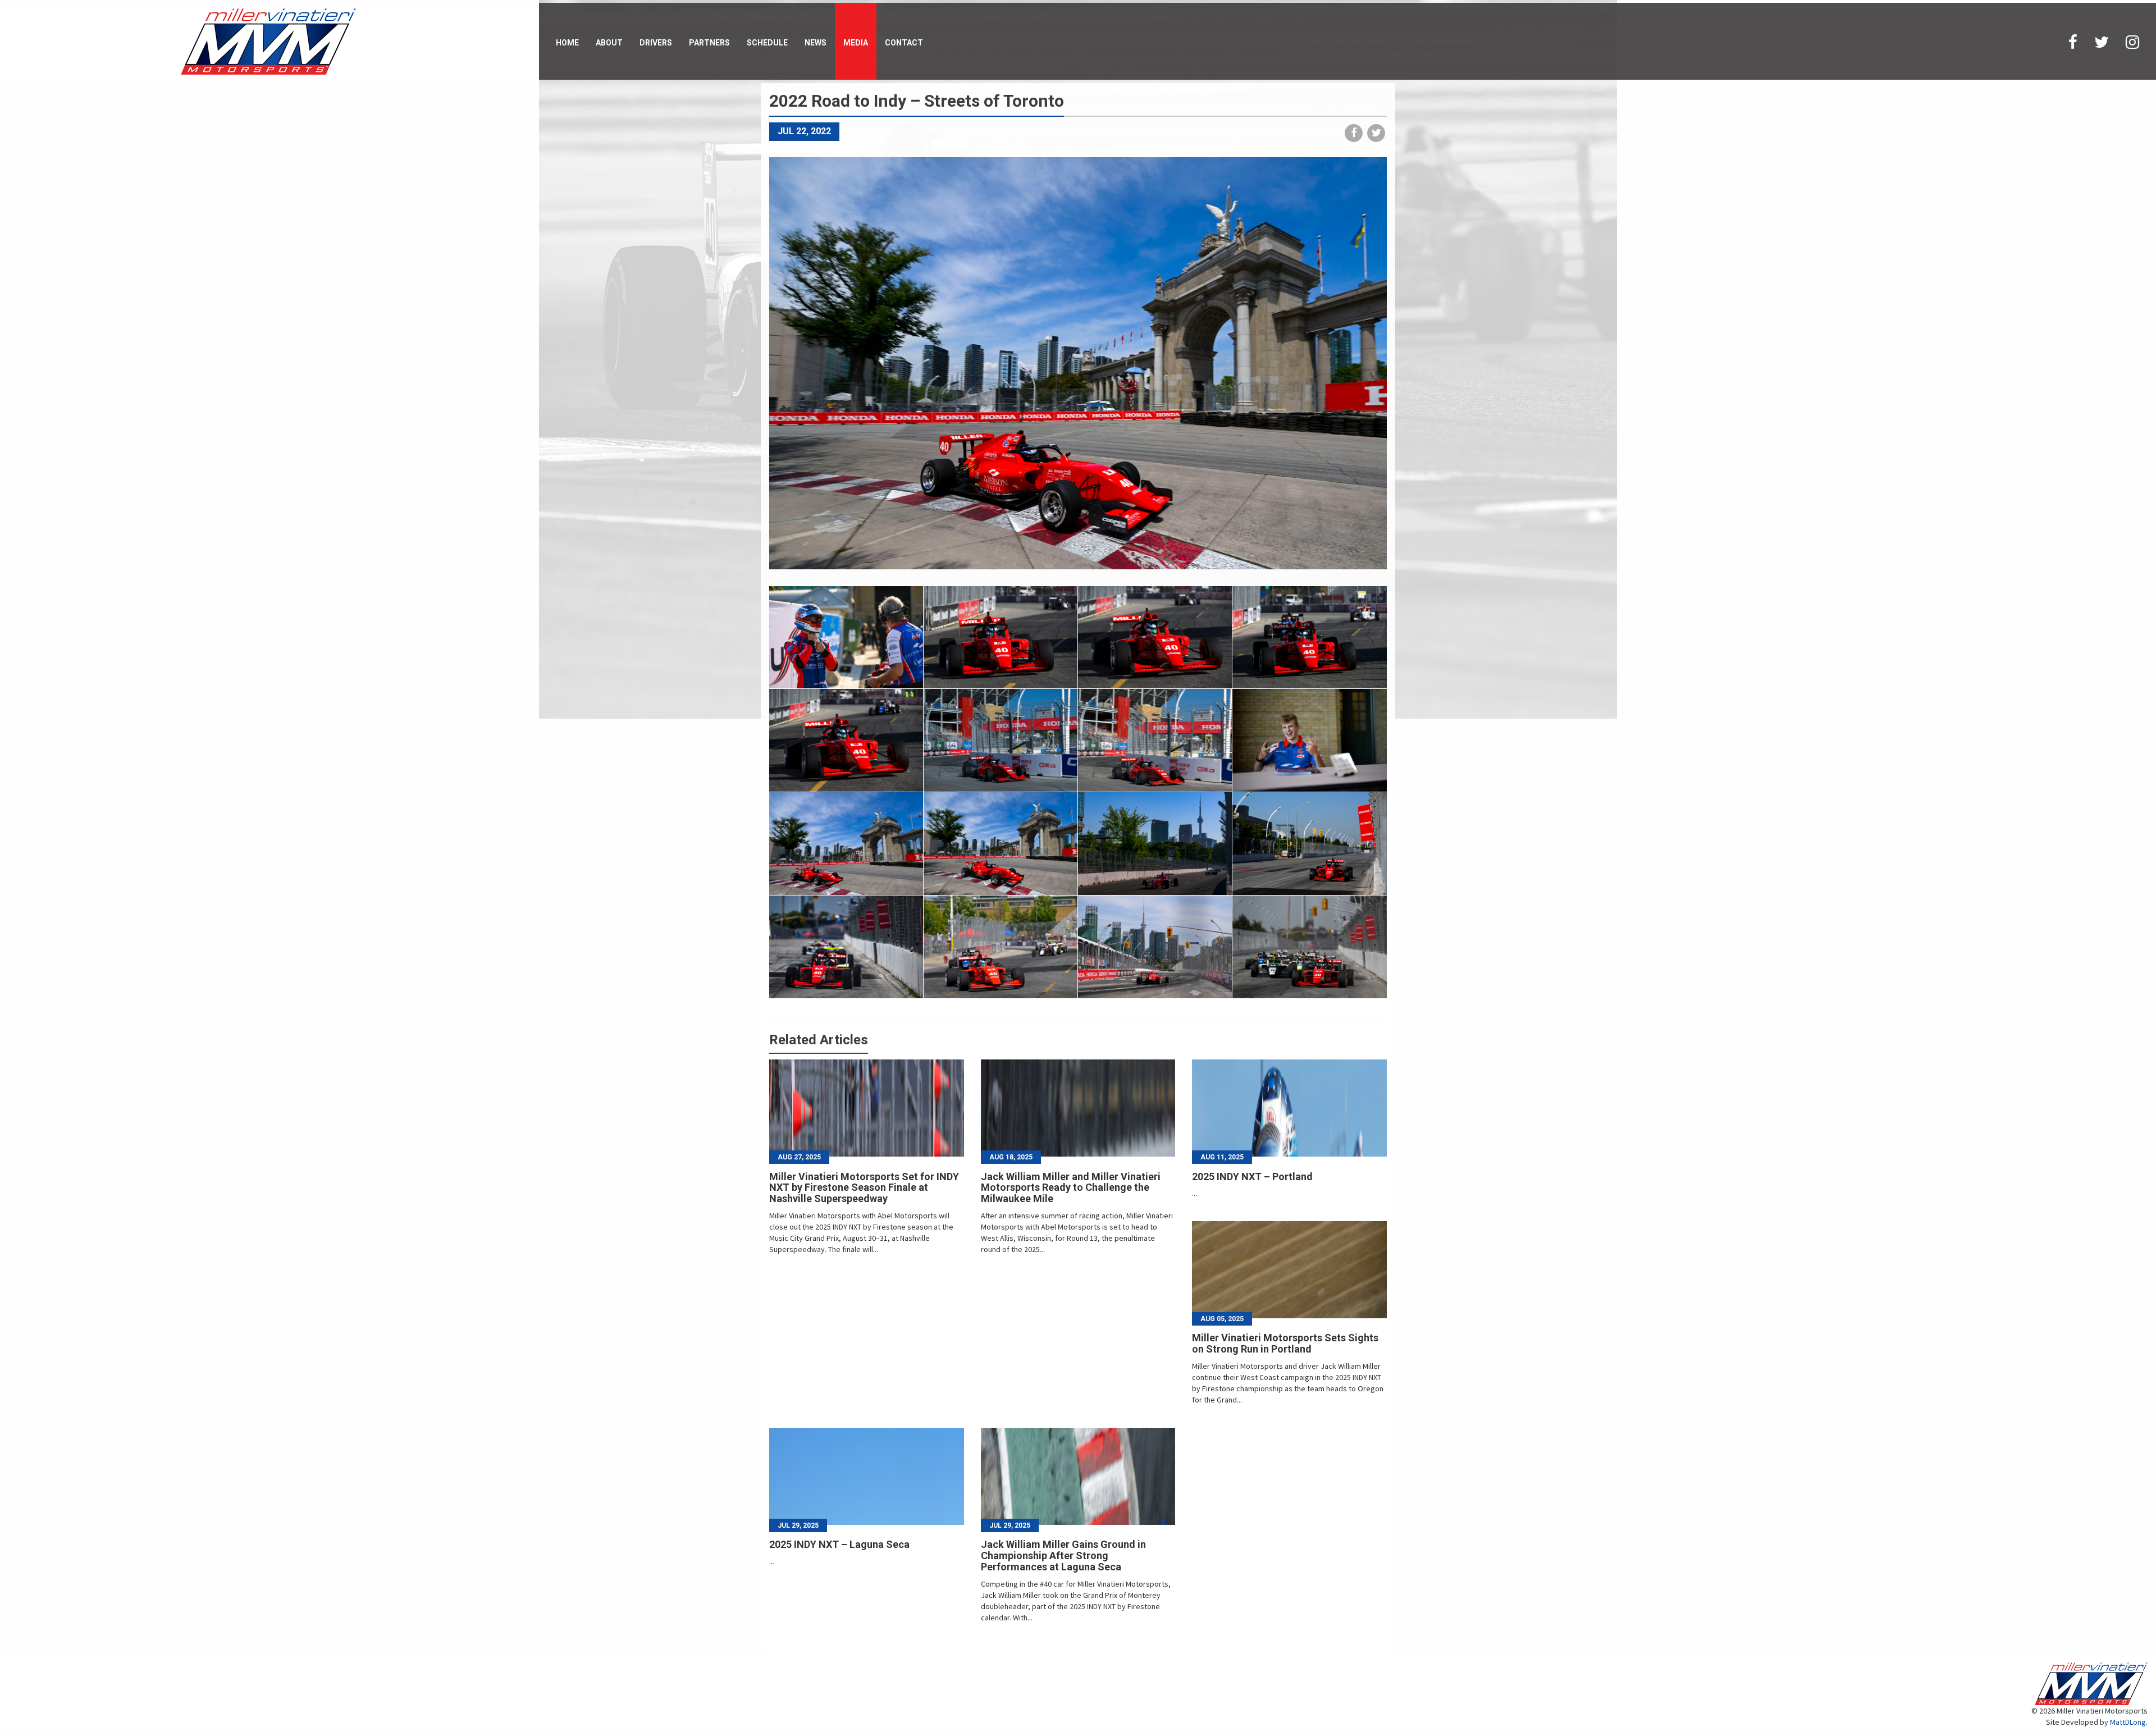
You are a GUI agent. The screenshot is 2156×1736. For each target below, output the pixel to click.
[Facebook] (2073, 41)
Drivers (656, 43)
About (609, 43)
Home (567, 43)
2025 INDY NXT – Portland (1252, 1177)
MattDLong (2128, 1722)
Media (856, 43)
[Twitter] (2102, 41)
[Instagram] (2132, 41)
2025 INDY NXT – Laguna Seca (839, 1544)
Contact (904, 43)
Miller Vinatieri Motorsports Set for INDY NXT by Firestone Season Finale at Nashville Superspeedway (864, 1188)
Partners (709, 43)
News (816, 43)
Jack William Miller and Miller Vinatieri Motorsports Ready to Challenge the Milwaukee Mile (1071, 1188)
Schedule (767, 43)
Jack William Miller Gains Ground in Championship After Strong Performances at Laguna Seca (1063, 1555)
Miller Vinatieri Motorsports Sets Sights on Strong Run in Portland (1285, 1343)
